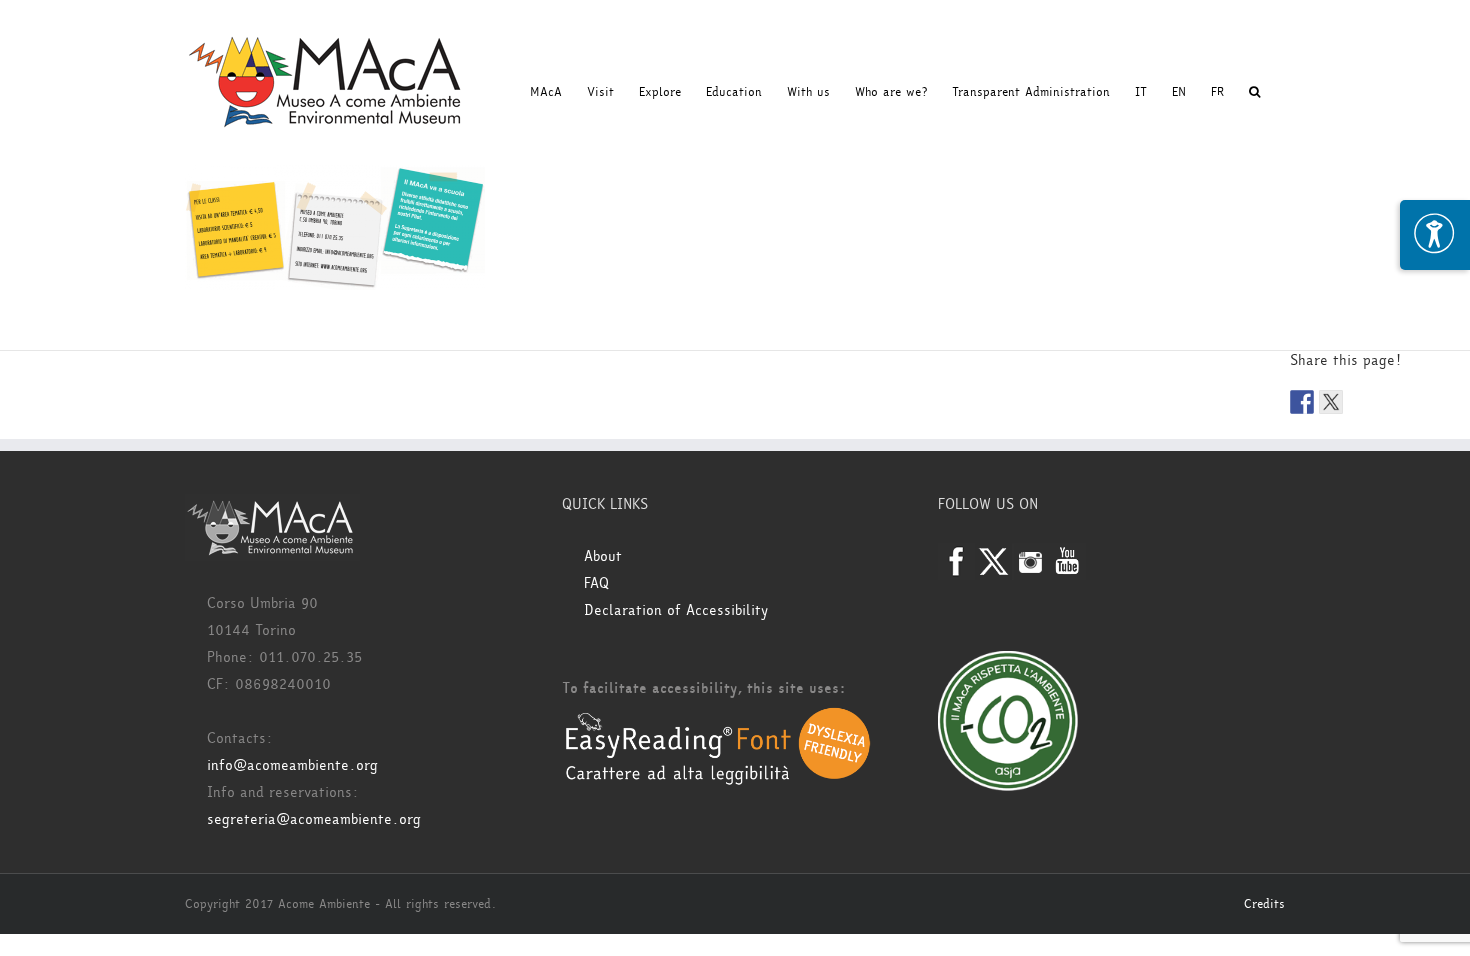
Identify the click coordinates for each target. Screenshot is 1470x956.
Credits (1264, 904)
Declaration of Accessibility (676, 610)
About (603, 556)
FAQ (596, 583)
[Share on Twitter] (1331, 402)
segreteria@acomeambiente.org (314, 819)
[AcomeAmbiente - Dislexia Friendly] (718, 717)
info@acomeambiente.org (292, 765)
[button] (1254, 92)
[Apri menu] (1435, 235)
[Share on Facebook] (1302, 402)
